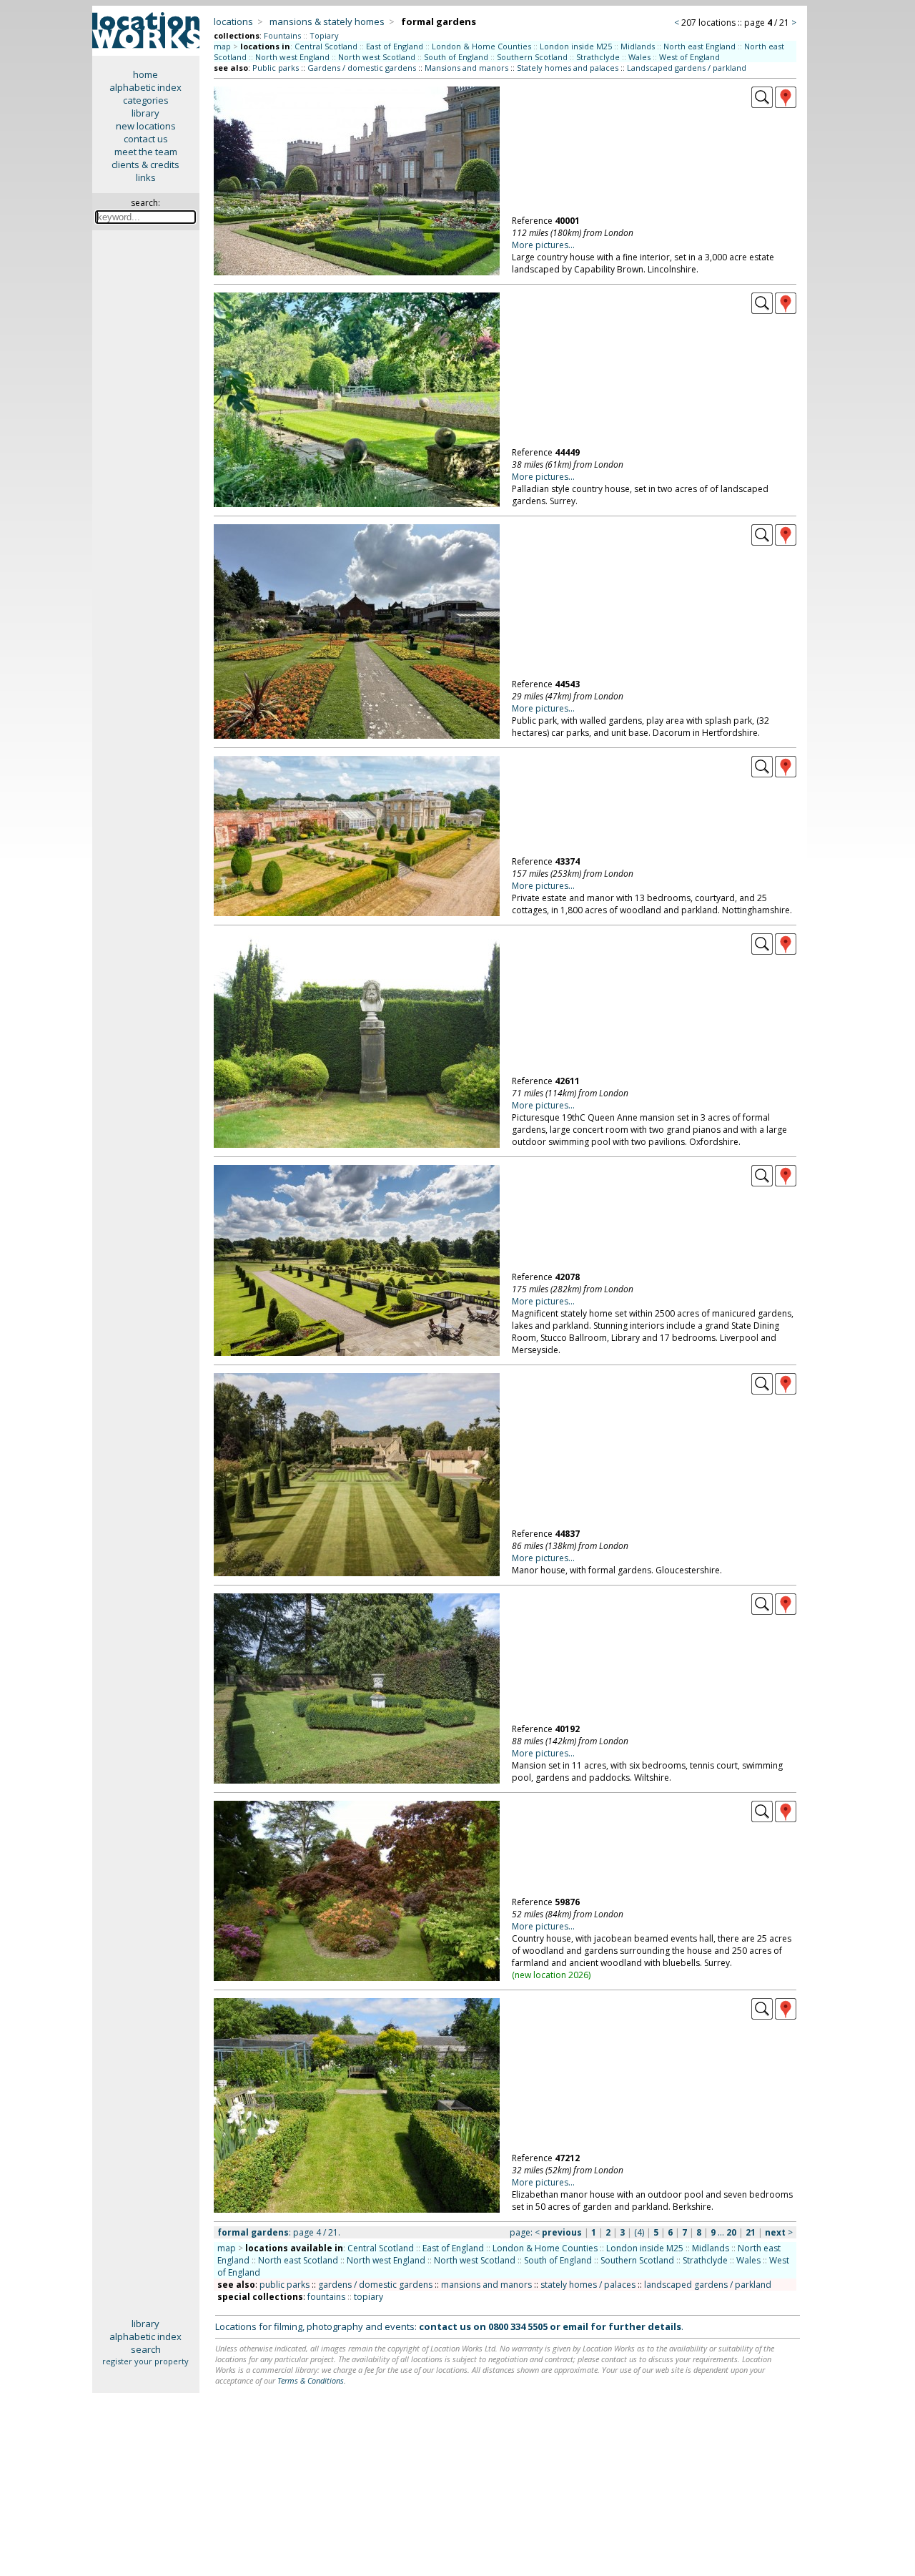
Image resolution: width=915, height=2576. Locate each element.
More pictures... (543, 245)
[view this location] (762, 104)
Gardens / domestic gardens (362, 68)
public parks (285, 2285)
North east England (699, 46)
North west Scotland (377, 57)
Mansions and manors (466, 68)
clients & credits (145, 164)
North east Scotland (298, 2260)
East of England (395, 46)
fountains (326, 2297)
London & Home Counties (481, 46)
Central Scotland (326, 46)
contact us (146, 139)
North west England (292, 57)
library (145, 113)
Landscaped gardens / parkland (687, 68)
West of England (689, 57)
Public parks (276, 68)
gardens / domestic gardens (375, 2285)
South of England (456, 57)
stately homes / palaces (588, 2285)
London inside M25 (576, 46)
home (145, 74)
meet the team (146, 152)
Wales (639, 57)
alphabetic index (145, 87)
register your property (145, 2361)
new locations (146, 126)
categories (146, 100)
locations (233, 21)
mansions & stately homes (327, 21)
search (146, 2349)
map (222, 46)
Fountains (282, 35)
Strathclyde (598, 57)
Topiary (324, 35)
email (575, 2326)
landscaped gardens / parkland (708, 2285)
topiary (369, 2297)
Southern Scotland (532, 57)
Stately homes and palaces (568, 68)
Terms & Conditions (311, 2380)
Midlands (638, 46)
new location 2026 (552, 1975)
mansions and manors (486, 2285)
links (146, 177)
